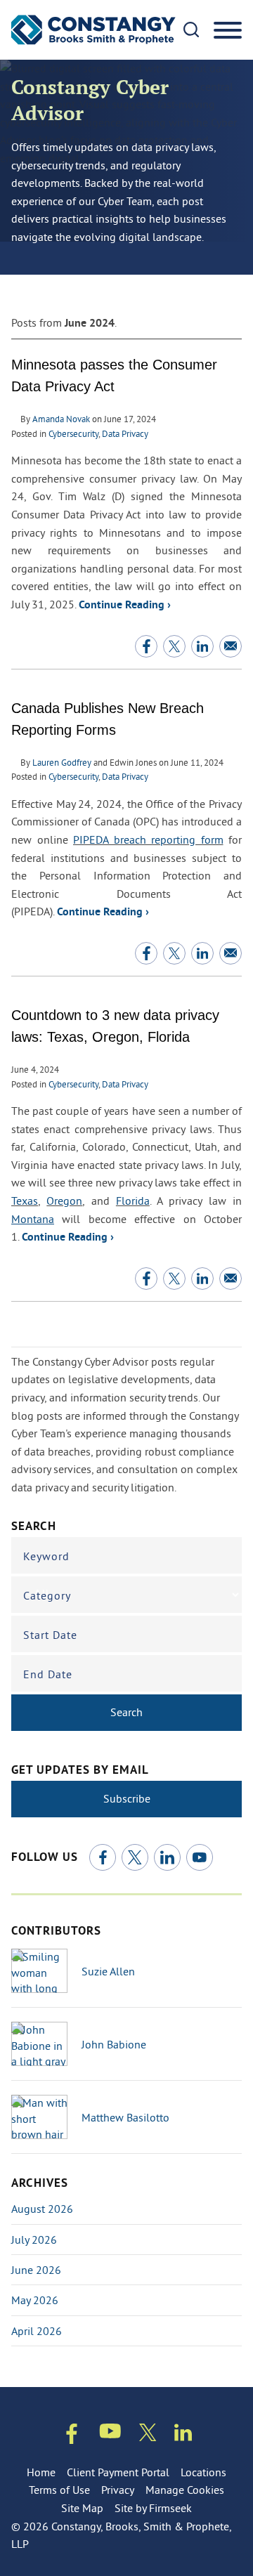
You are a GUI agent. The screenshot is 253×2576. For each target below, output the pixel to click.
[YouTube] (200, 1857)
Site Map (82, 2508)
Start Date (50, 1635)
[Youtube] (110, 2434)
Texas (25, 1201)
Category (47, 1595)
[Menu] (228, 31)
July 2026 (34, 2240)
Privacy (118, 2490)
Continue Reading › (125, 606)
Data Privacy (125, 433)
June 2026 (36, 2270)
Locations (203, 2472)
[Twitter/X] (135, 1857)
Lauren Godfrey (62, 762)
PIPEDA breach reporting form (148, 839)
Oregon (64, 1201)
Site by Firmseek (153, 2508)
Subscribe (127, 1798)
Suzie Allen (108, 1971)
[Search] (191, 30)
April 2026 (37, 2331)
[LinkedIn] (167, 1857)
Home (41, 2472)
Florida (133, 1201)
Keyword (46, 1556)
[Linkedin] (183, 2435)
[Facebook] (103, 1857)
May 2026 (35, 2300)
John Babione (114, 2044)
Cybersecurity (73, 433)
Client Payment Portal (118, 2472)
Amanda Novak (61, 419)
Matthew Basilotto (125, 2117)
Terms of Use (59, 2490)
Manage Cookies (185, 2490)
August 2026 (42, 2209)
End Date (48, 1674)
